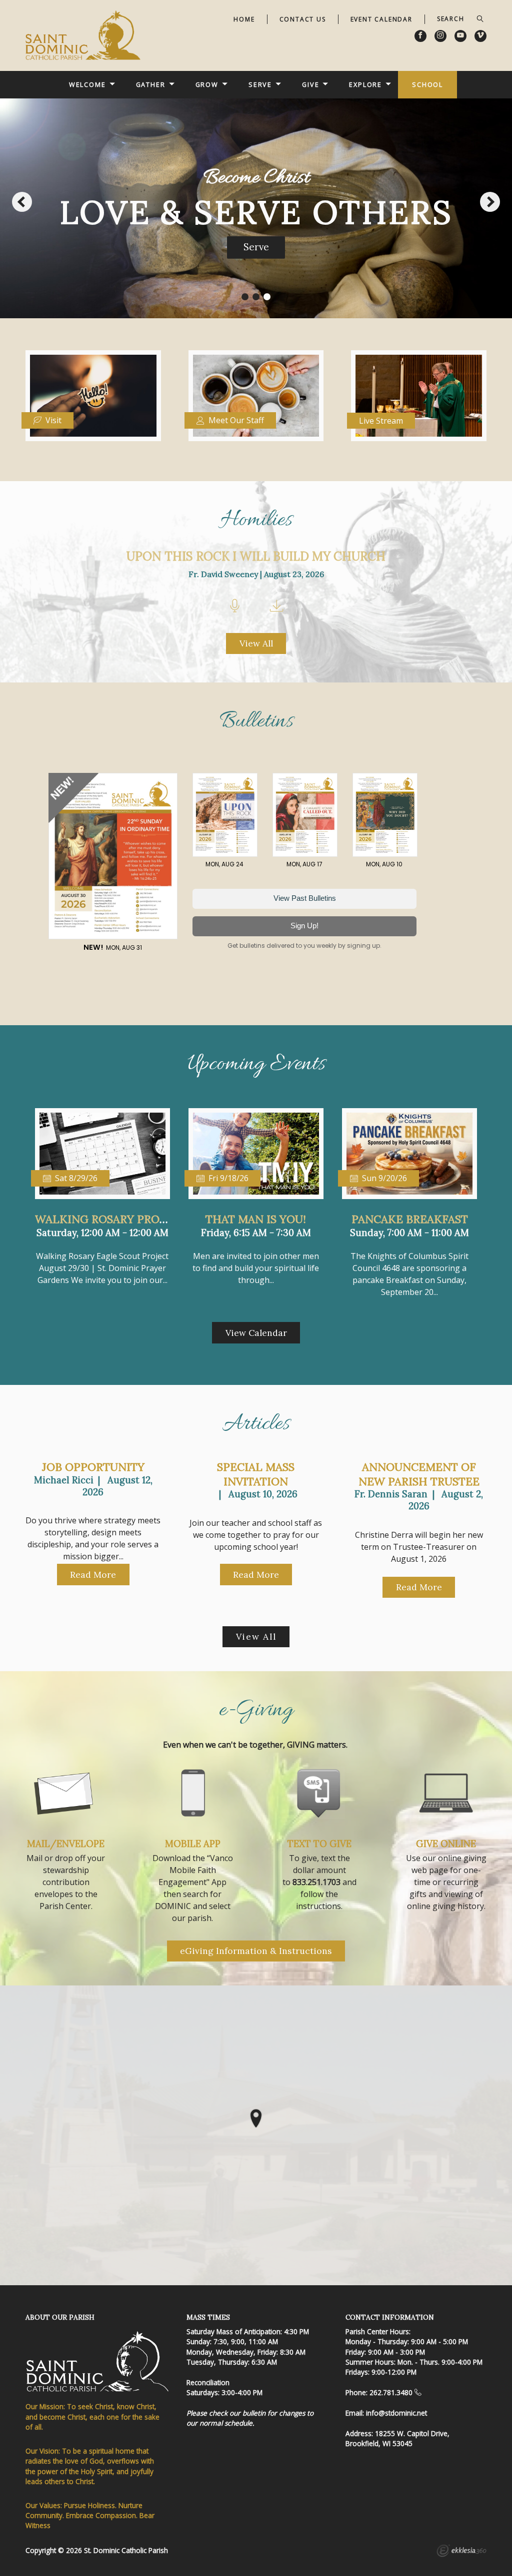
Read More (93, 1575)
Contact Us (303, 19)
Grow (207, 84)
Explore (365, 84)
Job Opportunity (93, 1467)
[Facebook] (420, 36)
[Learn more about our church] (256, 2118)
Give (311, 84)
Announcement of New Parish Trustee (419, 1474)
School (427, 84)
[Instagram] (440, 36)
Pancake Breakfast (410, 1219)
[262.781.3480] (418, 2392)
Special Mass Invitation (256, 1474)
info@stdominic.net (396, 2413)
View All (256, 643)
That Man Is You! (256, 1219)
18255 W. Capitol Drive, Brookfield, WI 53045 (397, 2438)
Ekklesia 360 (461, 2552)
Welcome (87, 84)
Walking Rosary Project (110, 1219)
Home (244, 19)
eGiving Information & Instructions (256, 1951)
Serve (260, 84)
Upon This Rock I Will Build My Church (256, 556)
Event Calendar (381, 19)
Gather (151, 84)
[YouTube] (460, 36)
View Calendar (256, 1333)
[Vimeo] (480, 36)
